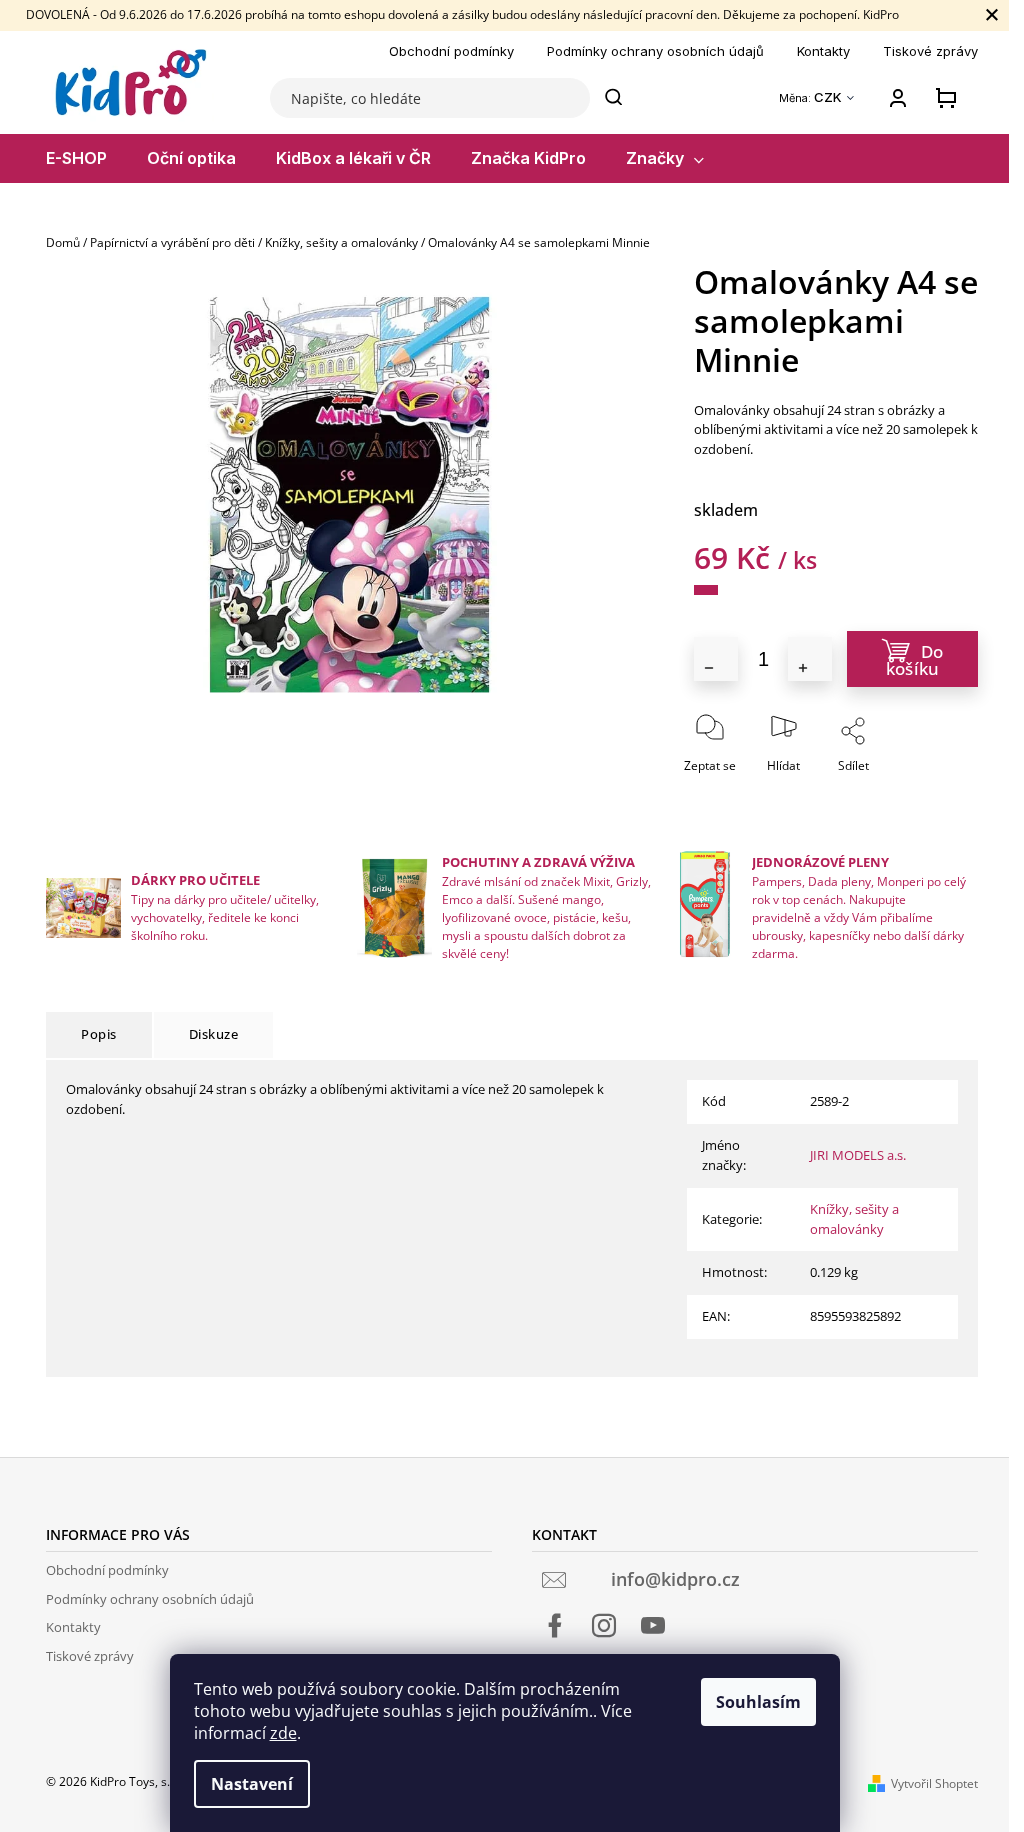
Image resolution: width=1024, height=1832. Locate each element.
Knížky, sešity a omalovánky (854, 1219)
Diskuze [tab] (214, 1034)
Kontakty (823, 51)
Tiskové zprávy (930, 51)
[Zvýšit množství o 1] (810, 659)
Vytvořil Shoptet (934, 1783)
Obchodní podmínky (451, 51)
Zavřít (908, 793)
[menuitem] (76, 158)
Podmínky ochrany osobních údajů (655, 51)
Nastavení (252, 1784)
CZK (829, 97)
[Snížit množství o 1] (716, 659)
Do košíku (914, 660)
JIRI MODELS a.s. (858, 1155)
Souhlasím (758, 1702)
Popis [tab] (99, 1034)
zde (283, 1733)
